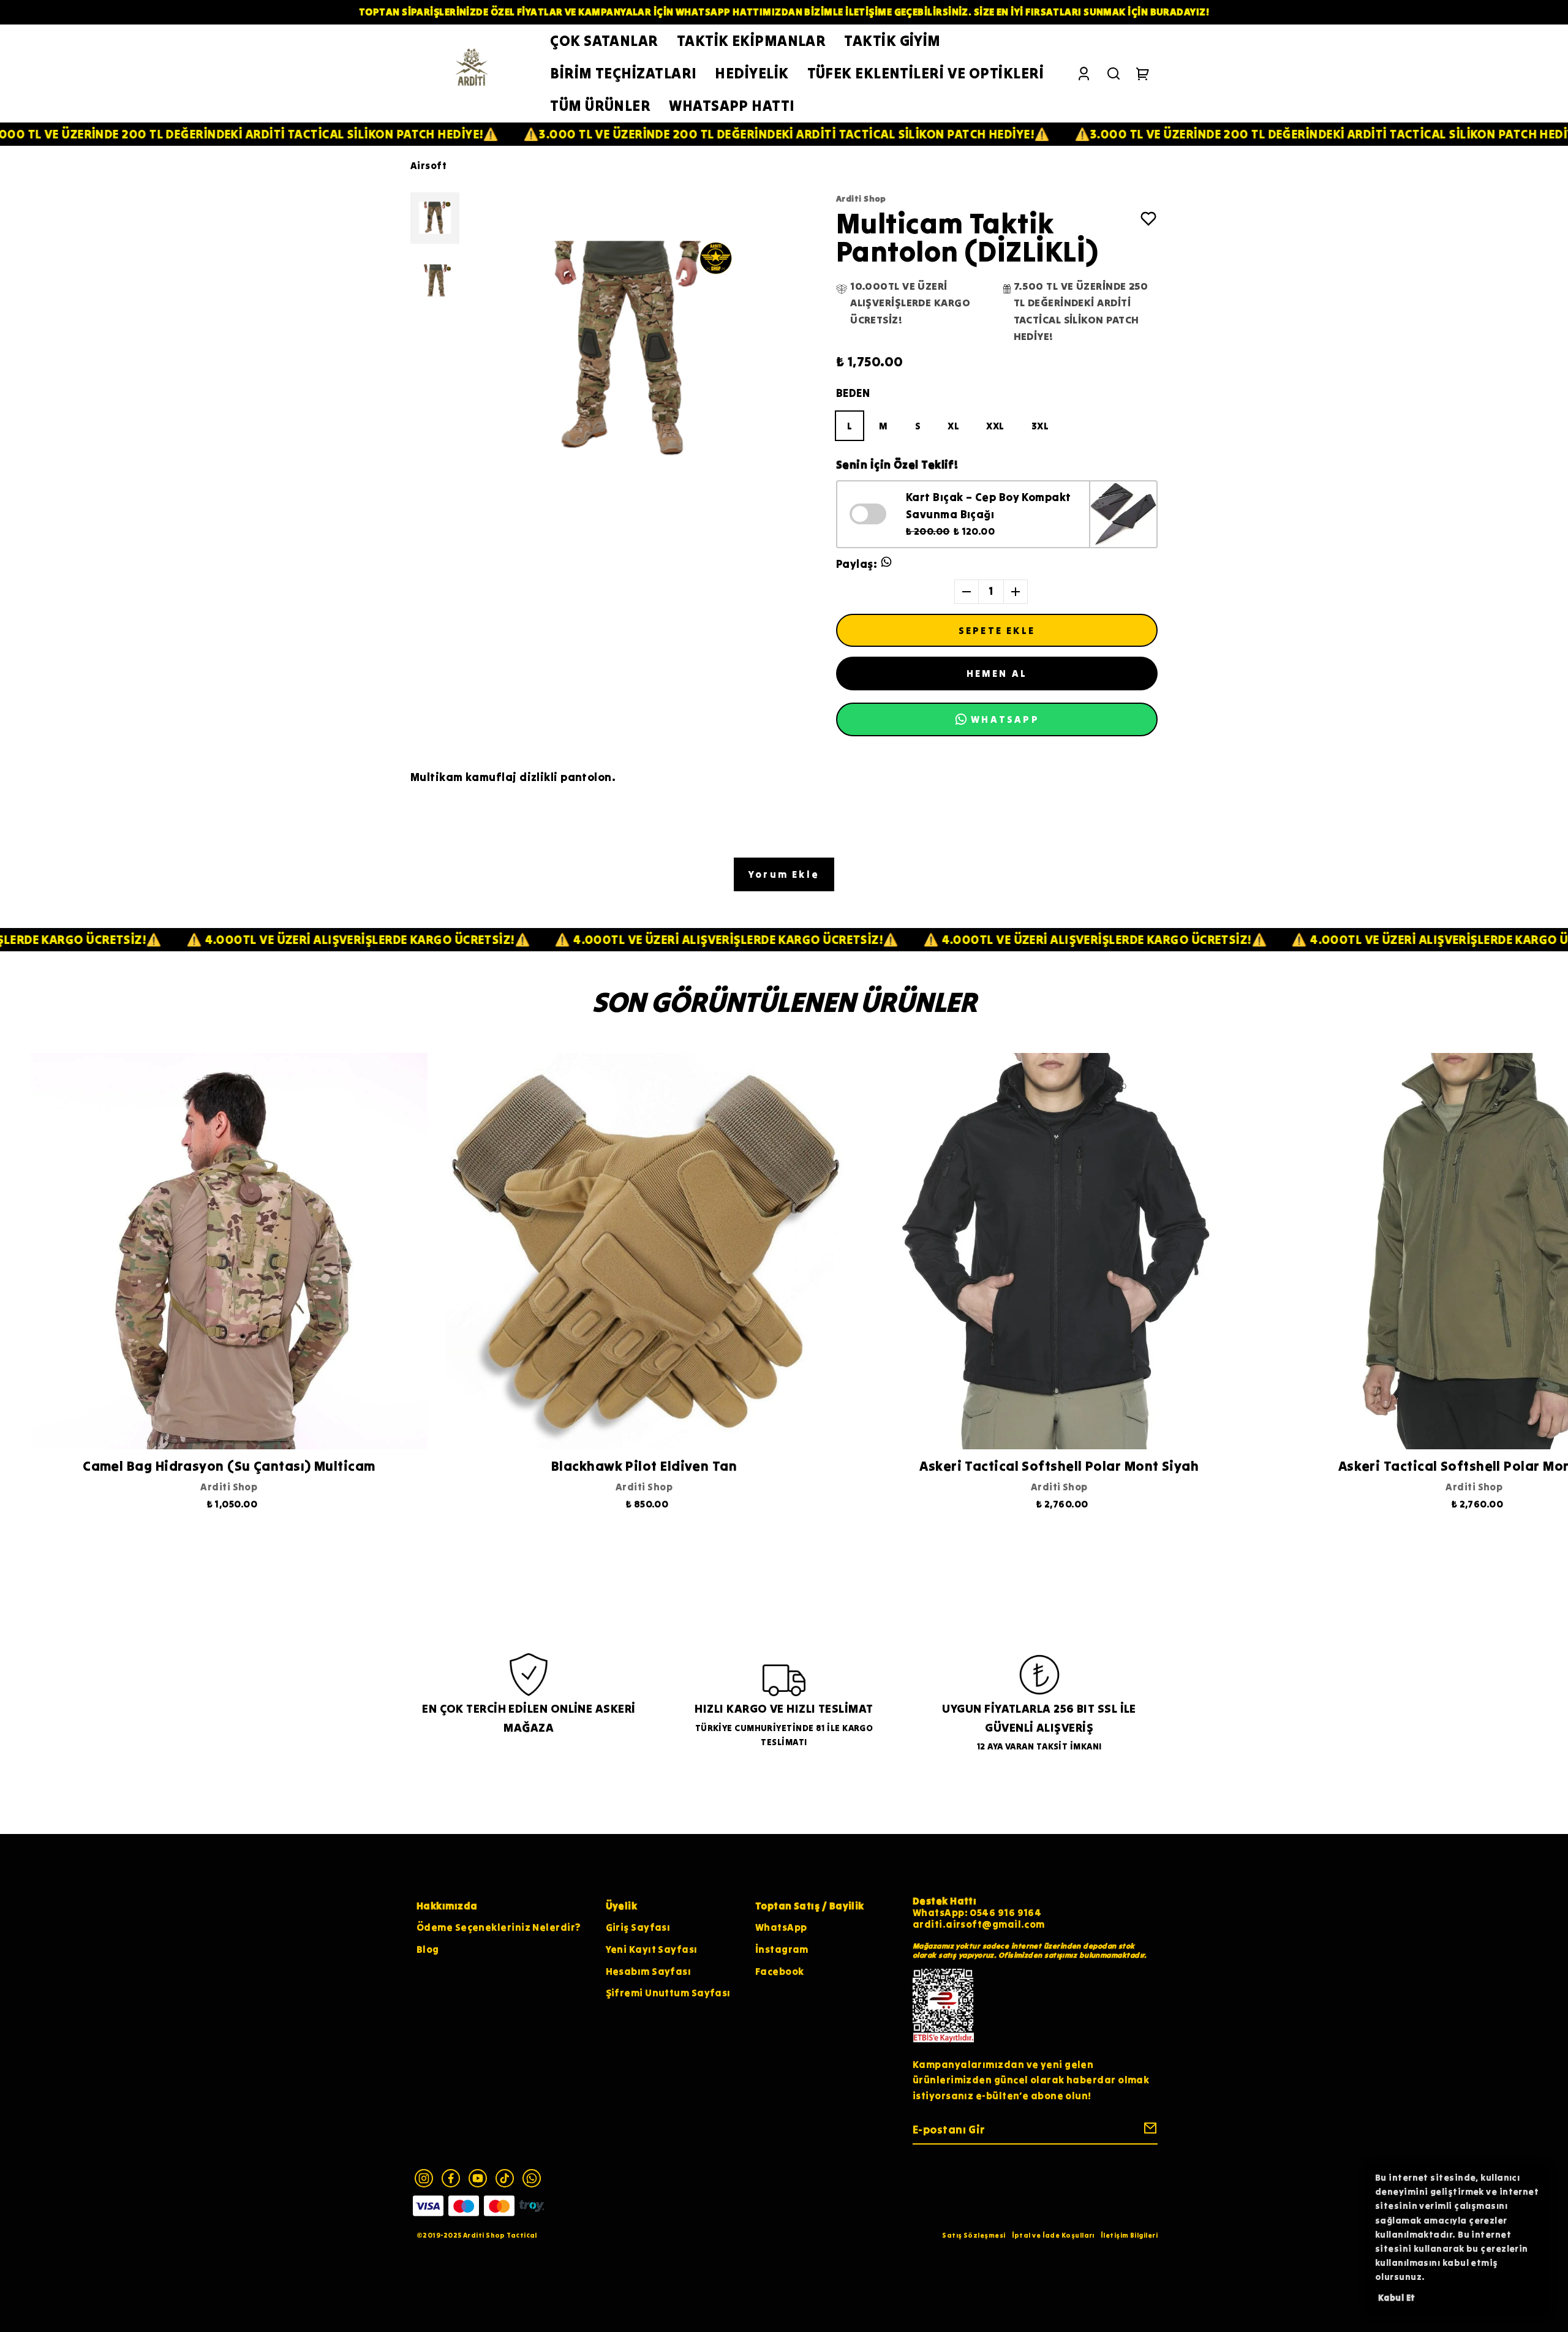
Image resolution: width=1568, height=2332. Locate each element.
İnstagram (782, 1949)
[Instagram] (424, 2178)
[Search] (1114, 74)
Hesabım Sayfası (649, 1971)
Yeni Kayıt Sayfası (652, 1949)
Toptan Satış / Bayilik (810, 1906)
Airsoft (428, 165)
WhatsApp (781, 1927)
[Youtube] (478, 2178)
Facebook (780, 1971)
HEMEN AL (997, 673)
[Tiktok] (505, 2178)
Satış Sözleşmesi (974, 2235)
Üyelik (622, 1906)
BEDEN (853, 393)
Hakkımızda (447, 1906)
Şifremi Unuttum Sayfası (668, 1993)
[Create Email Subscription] (1148, 2131)
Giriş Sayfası (638, 1927)
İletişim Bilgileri (1129, 2235)
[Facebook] (451, 2178)
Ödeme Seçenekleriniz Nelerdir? (499, 1927)
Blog (428, 1949)
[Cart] (1143, 74)
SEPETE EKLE (997, 630)
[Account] (1084, 74)
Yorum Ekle (784, 874)
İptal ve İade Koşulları (1053, 2235)
